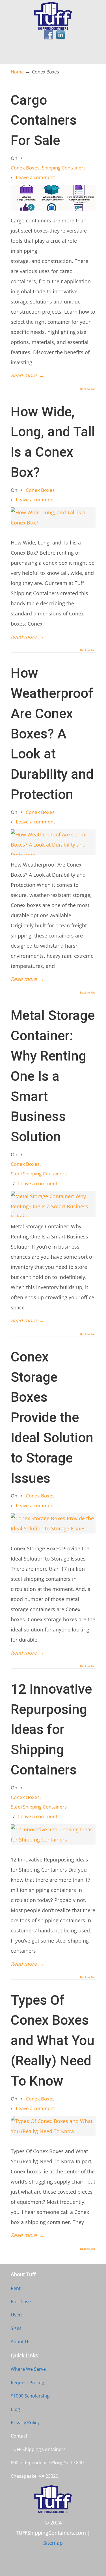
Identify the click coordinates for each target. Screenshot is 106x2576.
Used (16, 2315)
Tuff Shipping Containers (53, 16)
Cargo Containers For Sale (44, 120)
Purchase (21, 2302)
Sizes (16, 2328)
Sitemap (53, 2543)
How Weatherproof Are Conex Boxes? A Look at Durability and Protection (52, 734)
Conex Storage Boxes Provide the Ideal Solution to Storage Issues (52, 1418)
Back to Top (88, 389)
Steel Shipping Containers (39, 1174)
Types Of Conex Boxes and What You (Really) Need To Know (53, 2041)
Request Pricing (27, 2383)
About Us (21, 2341)
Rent (16, 2288)
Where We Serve (28, 2369)
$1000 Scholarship (30, 2396)
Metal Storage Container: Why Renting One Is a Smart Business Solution (53, 1076)
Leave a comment (35, 177)
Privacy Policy (25, 2423)
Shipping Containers (64, 168)
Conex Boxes (25, 168)
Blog (15, 2409)
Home (17, 72)
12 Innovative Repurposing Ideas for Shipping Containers (51, 1730)
